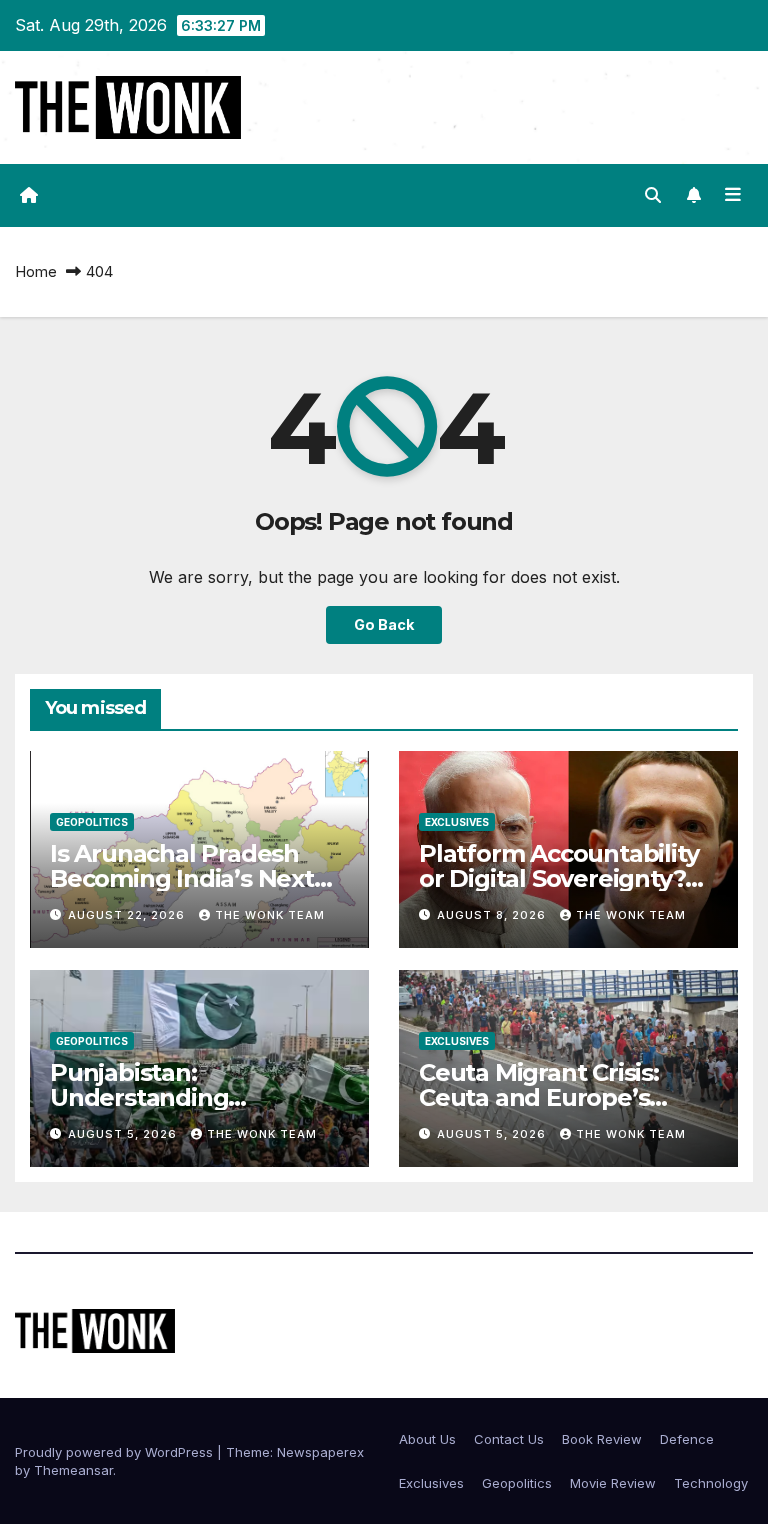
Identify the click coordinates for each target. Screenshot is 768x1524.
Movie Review (613, 1483)
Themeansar (73, 1470)
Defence (687, 1439)
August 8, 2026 (493, 915)
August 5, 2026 (124, 1134)
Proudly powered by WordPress (116, 1452)
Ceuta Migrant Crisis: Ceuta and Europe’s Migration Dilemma (539, 1097)
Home (36, 271)
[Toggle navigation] (733, 195)
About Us (427, 1439)
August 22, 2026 (128, 915)
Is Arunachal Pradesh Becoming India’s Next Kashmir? (182, 878)
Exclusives (457, 822)
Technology (711, 1483)
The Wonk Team (270, 915)
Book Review (602, 1439)
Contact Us (509, 1439)
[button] (653, 195)
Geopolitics (92, 822)
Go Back (384, 624)
